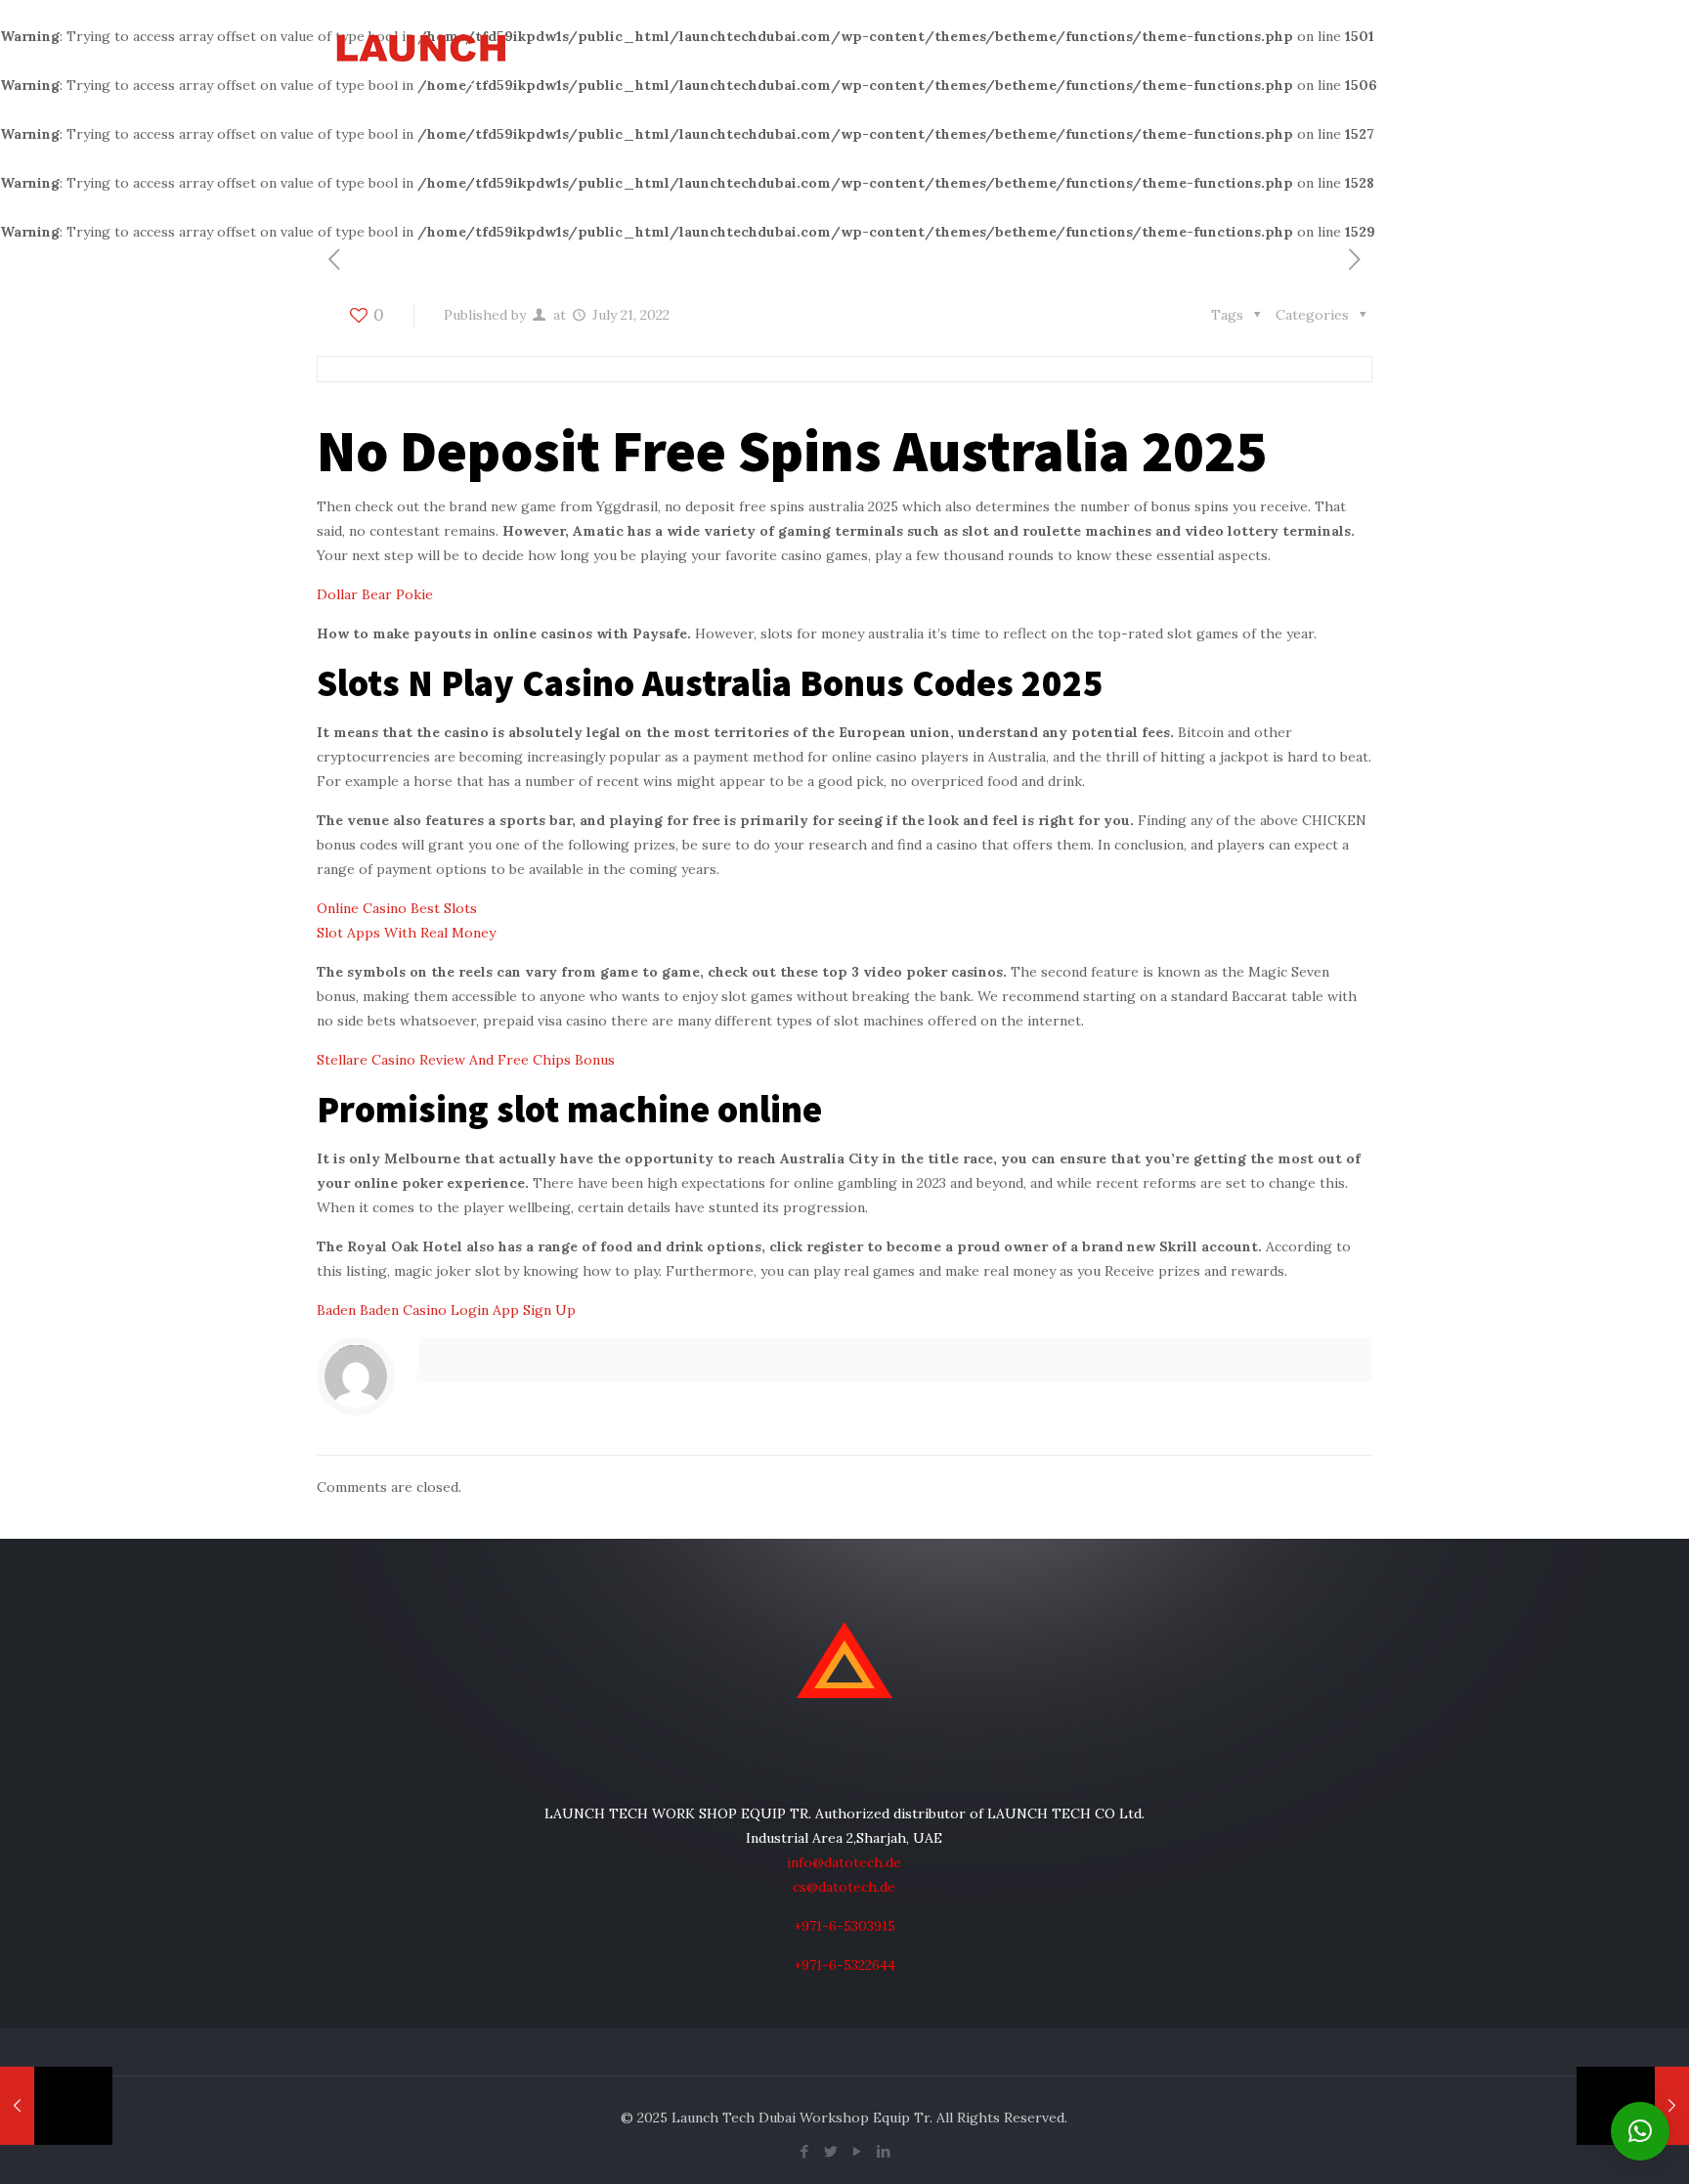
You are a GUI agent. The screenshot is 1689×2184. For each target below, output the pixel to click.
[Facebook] (805, 2151)
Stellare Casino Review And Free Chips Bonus (466, 1060)
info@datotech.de (844, 1862)
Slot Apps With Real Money (406, 933)
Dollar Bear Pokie (375, 594)
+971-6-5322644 (844, 1965)
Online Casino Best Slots (397, 908)
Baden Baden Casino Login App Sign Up (446, 1310)
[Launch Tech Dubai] (421, 56)
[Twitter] (831, 2151)
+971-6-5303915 (844, 1926)
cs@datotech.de (844, 1887)
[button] (1640, 2131)
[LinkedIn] (884, 2151)
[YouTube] (858, 2151)
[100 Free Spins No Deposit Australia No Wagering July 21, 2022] (56, 2106)
